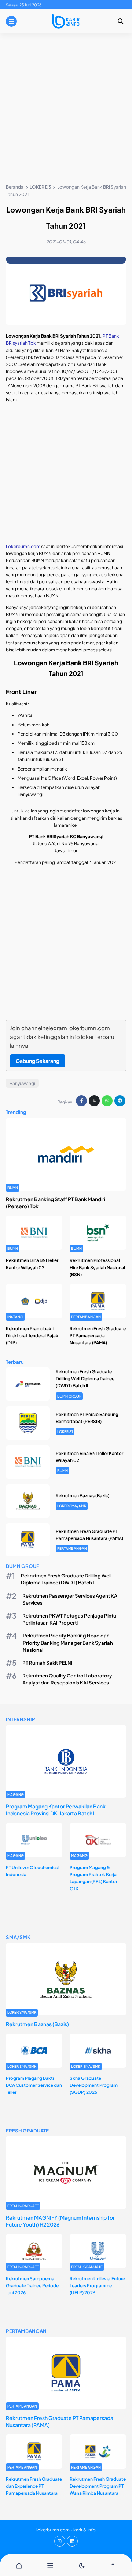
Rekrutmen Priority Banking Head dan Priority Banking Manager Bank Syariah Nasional (68, 1642)
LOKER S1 (65, 1431)
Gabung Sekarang (38, 1061)
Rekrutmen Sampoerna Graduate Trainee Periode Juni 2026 (32, 2286)
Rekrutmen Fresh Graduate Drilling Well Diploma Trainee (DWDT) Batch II (85, 1379)
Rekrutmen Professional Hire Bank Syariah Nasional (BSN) (97, 1267)
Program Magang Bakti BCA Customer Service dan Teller (34, 2085)
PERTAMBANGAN (86, 1317)
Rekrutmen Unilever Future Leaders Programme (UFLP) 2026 (97, 2286)
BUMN (13, 1188)
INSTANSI (15, 1317)
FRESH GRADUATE (23, 2206)
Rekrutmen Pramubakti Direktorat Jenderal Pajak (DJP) (32, 1336)
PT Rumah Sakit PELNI (47, 1663)
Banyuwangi (22, 1083)
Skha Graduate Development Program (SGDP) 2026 (94, 2085)
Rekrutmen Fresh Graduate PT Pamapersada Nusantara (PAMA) (98, 1336)
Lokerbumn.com (23, 546)
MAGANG (16, 1794)
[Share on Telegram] (120, 1101)
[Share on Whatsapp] (107, 1101)
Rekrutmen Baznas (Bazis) (82, 1496)
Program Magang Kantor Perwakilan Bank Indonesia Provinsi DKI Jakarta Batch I (56, 1810)
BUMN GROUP (69, 1396)
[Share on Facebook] (81, 1101)
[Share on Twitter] (94, 1101)
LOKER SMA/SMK (72, 1506)
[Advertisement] (66, 110)
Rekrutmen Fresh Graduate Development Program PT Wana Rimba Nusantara (98, 2486)
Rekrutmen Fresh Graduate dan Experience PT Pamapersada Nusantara (34, 2486)
